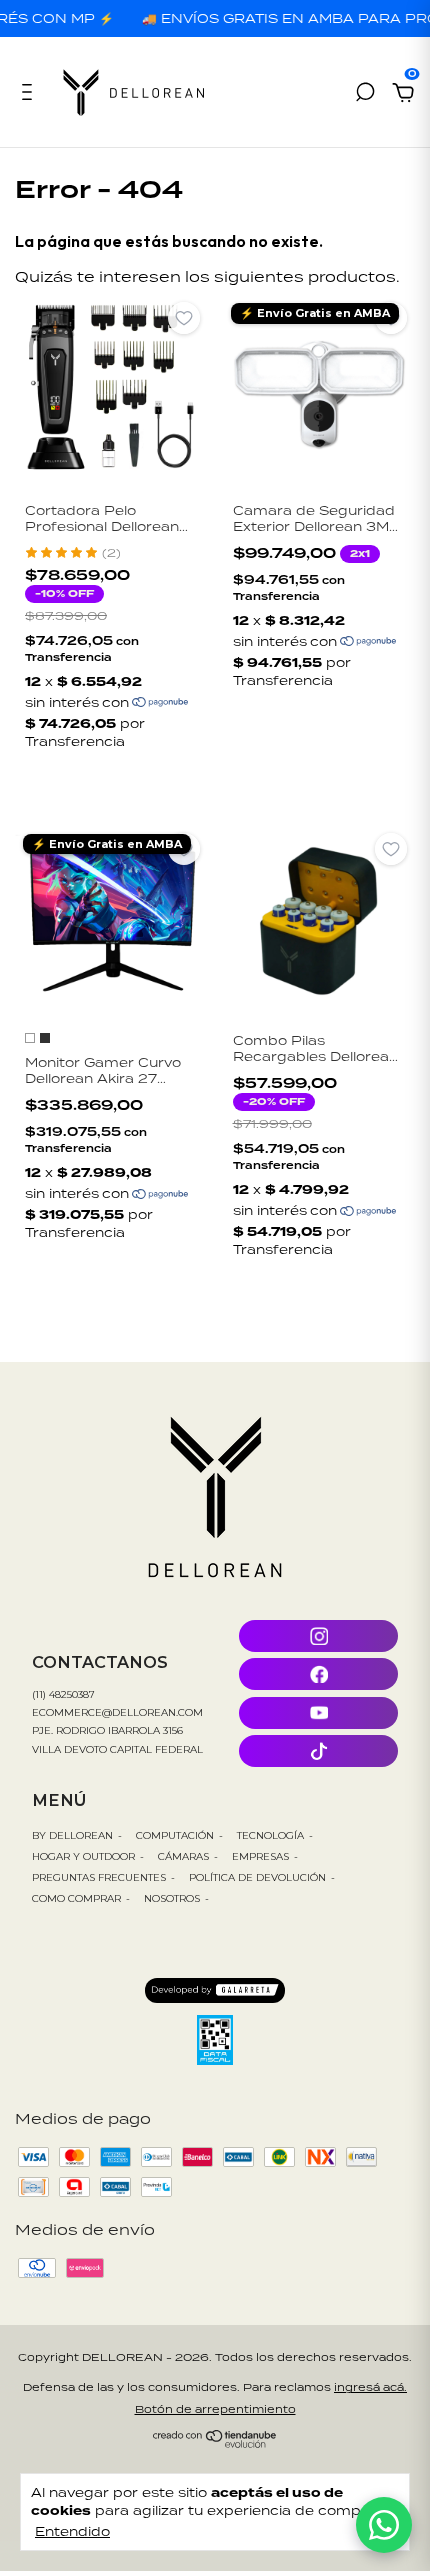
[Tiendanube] (215, 2443)
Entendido (72, 2531)
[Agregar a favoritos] (184, 318)
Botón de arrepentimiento (215, 2409)
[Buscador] (365, 94)
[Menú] (30, 94)
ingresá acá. (370, 2387)
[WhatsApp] (384, 2525)
